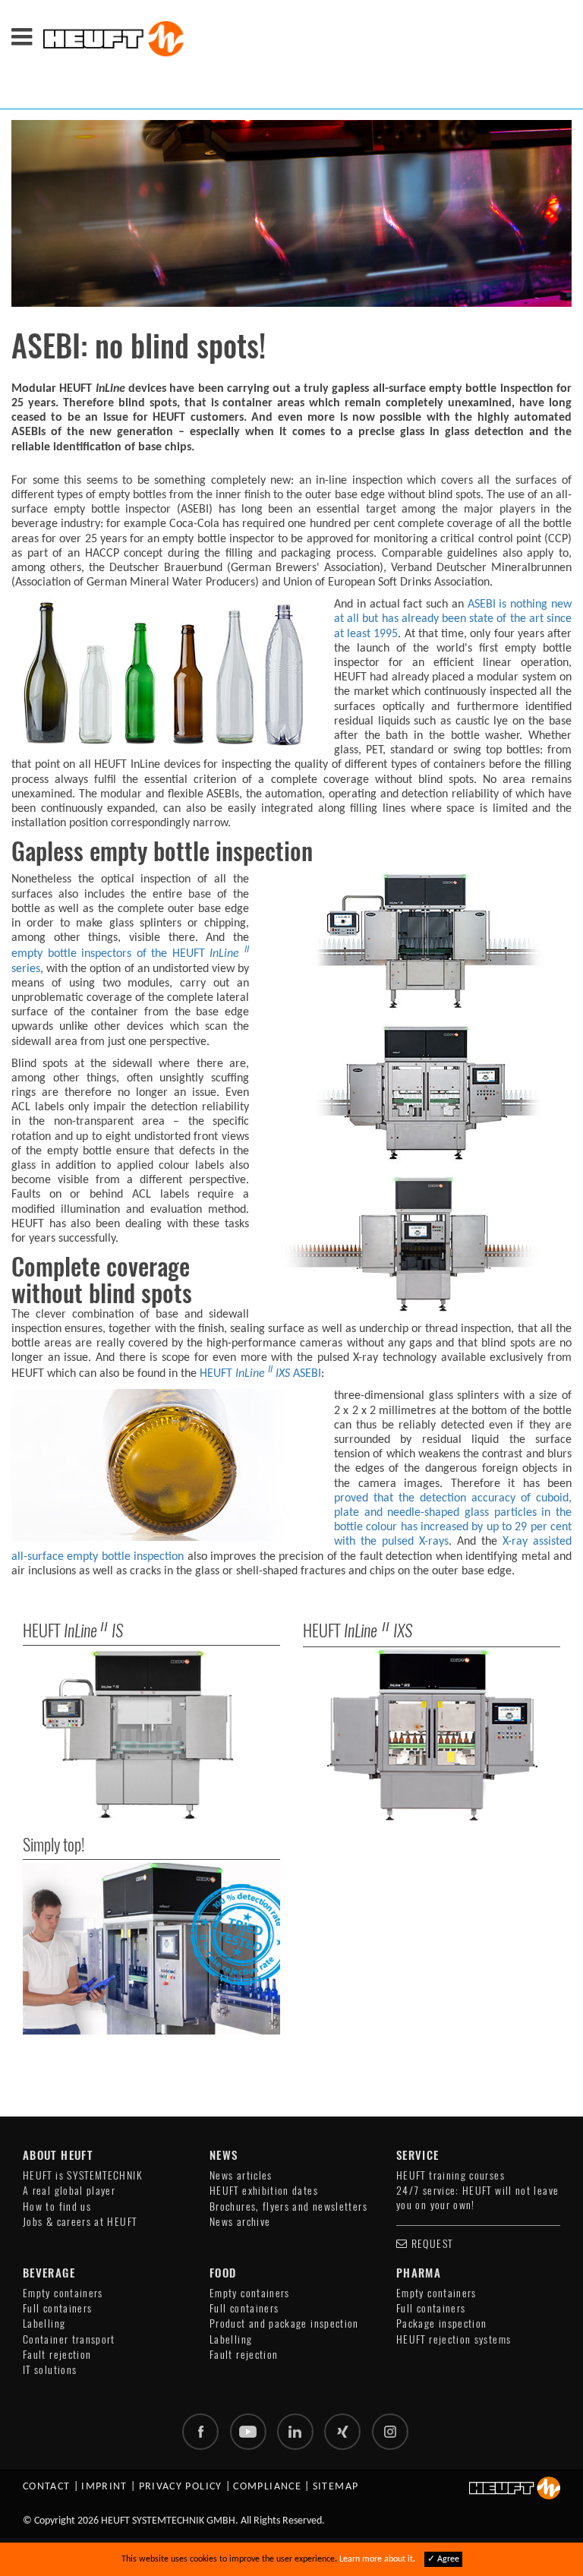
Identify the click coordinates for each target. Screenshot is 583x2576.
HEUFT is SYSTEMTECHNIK (83, 2175)
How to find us (57, 2207)
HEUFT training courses (451, 2175)
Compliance (267, 2487)
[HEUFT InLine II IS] (151, 1735)
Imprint (104, 2487)
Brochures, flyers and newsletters (288, 2207)
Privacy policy (181, 2487)
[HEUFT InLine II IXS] (432, 1735)
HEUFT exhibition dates (264, 2191)
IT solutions (50, 2370)
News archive (240, 2222)
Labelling (44, 2323)
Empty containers (63, 2293)
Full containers (57, 2308)
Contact (47, 2487)
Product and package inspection (284, 2323)
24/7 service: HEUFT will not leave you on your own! (477, 2197)
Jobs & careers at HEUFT (80, 2222)
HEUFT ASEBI (259, 1374)
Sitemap (336, 2487)
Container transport (69, 2339)
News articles (241, 2175)
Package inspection (441, 2323)
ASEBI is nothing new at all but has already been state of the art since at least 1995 (453, 619)
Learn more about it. (377, 2559)
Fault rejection (57, 2355)
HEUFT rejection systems (454, 2339)
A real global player (69, 2191)
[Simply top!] (151, 1949)
